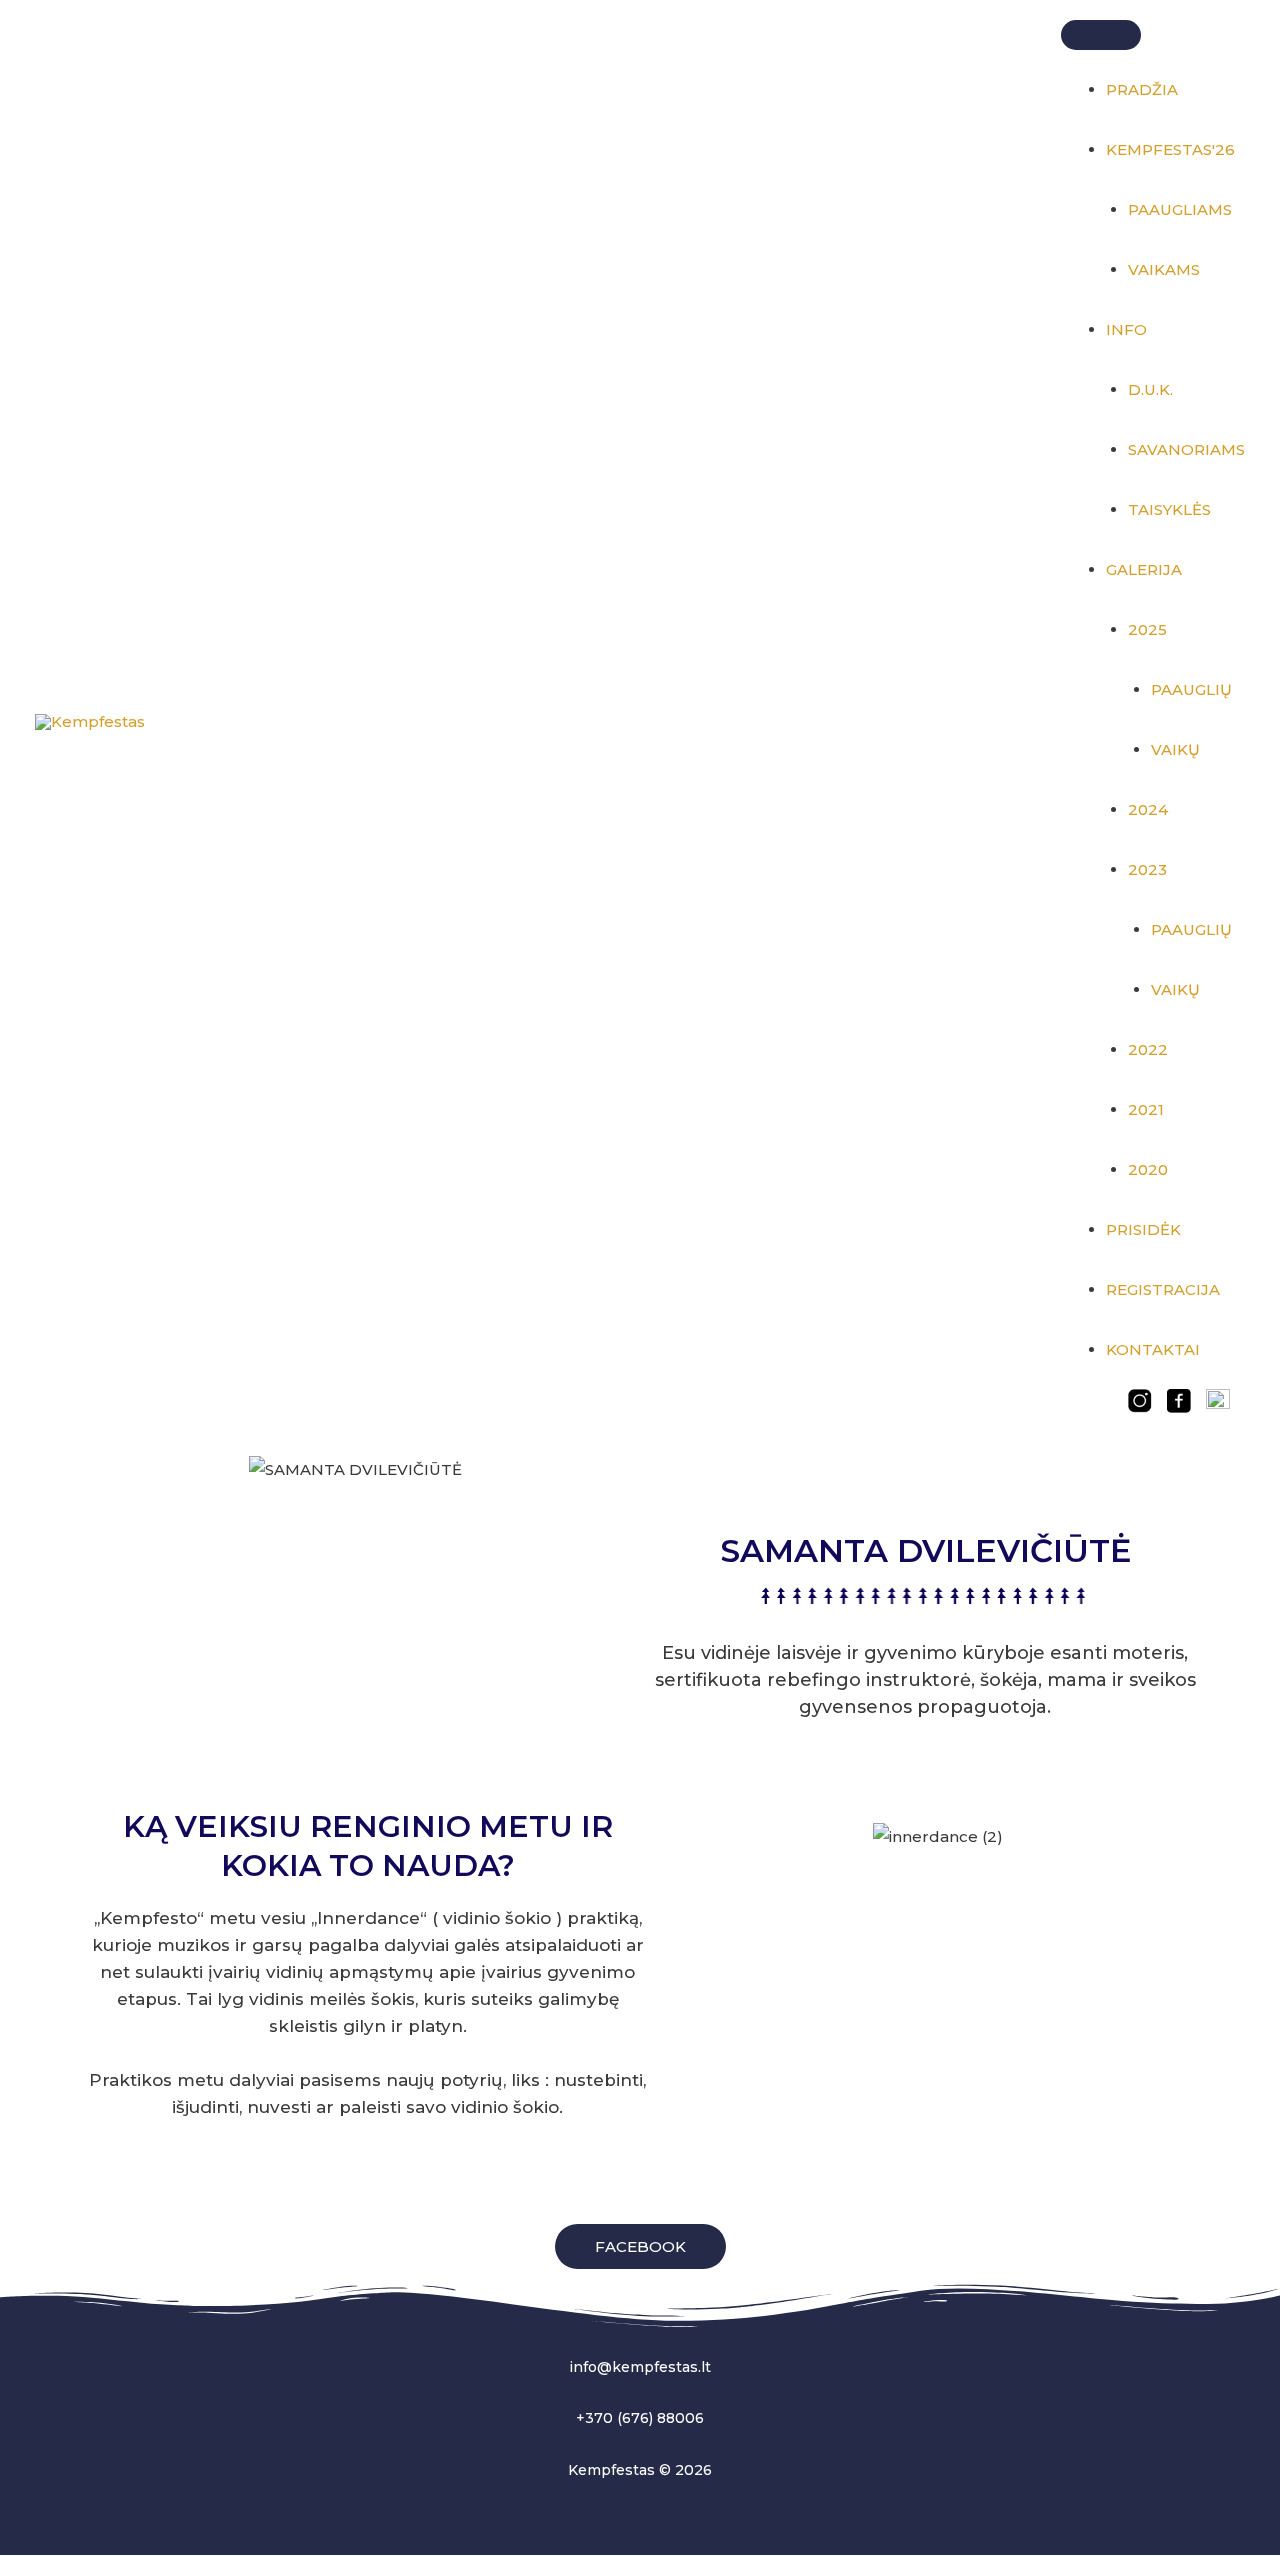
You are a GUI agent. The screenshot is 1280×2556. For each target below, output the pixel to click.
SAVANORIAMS (1186, 449)
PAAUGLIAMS (1180, 209)
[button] (640, 2246)
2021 (1146, 1109)
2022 (1148, 1049)
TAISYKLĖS (1169, 509)
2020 (1148, 1169)
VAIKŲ (1175, 749)
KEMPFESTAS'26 (1170, 149)
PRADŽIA (1142, 89)
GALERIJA (1144, 569)
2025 (1147, 629)
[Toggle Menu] (1101, 35)
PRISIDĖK (1143, 1229)
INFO (1126, 329)
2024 (1148, 809)
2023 (1147, 869)
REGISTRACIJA (1163, 1289)
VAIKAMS (1164, 269)
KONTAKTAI (1153, 1349)
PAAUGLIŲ (1191, 689)
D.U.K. (1150, 389)
